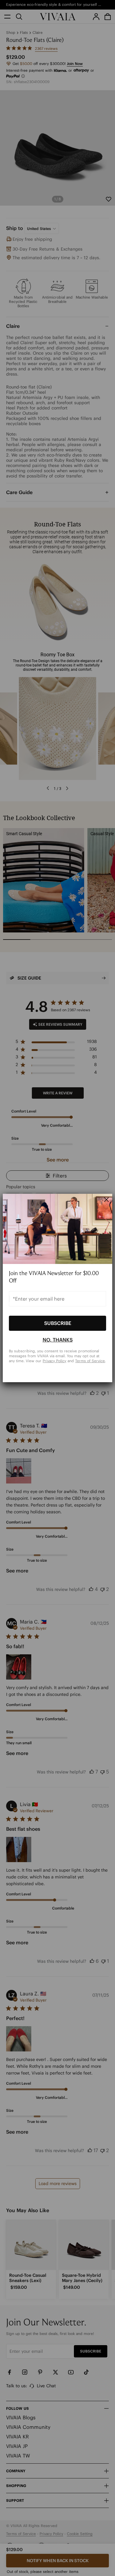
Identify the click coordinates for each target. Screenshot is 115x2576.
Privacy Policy (54, 1360)
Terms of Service (90, 1360)
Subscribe (58, 1323)
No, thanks (58, 1340)
